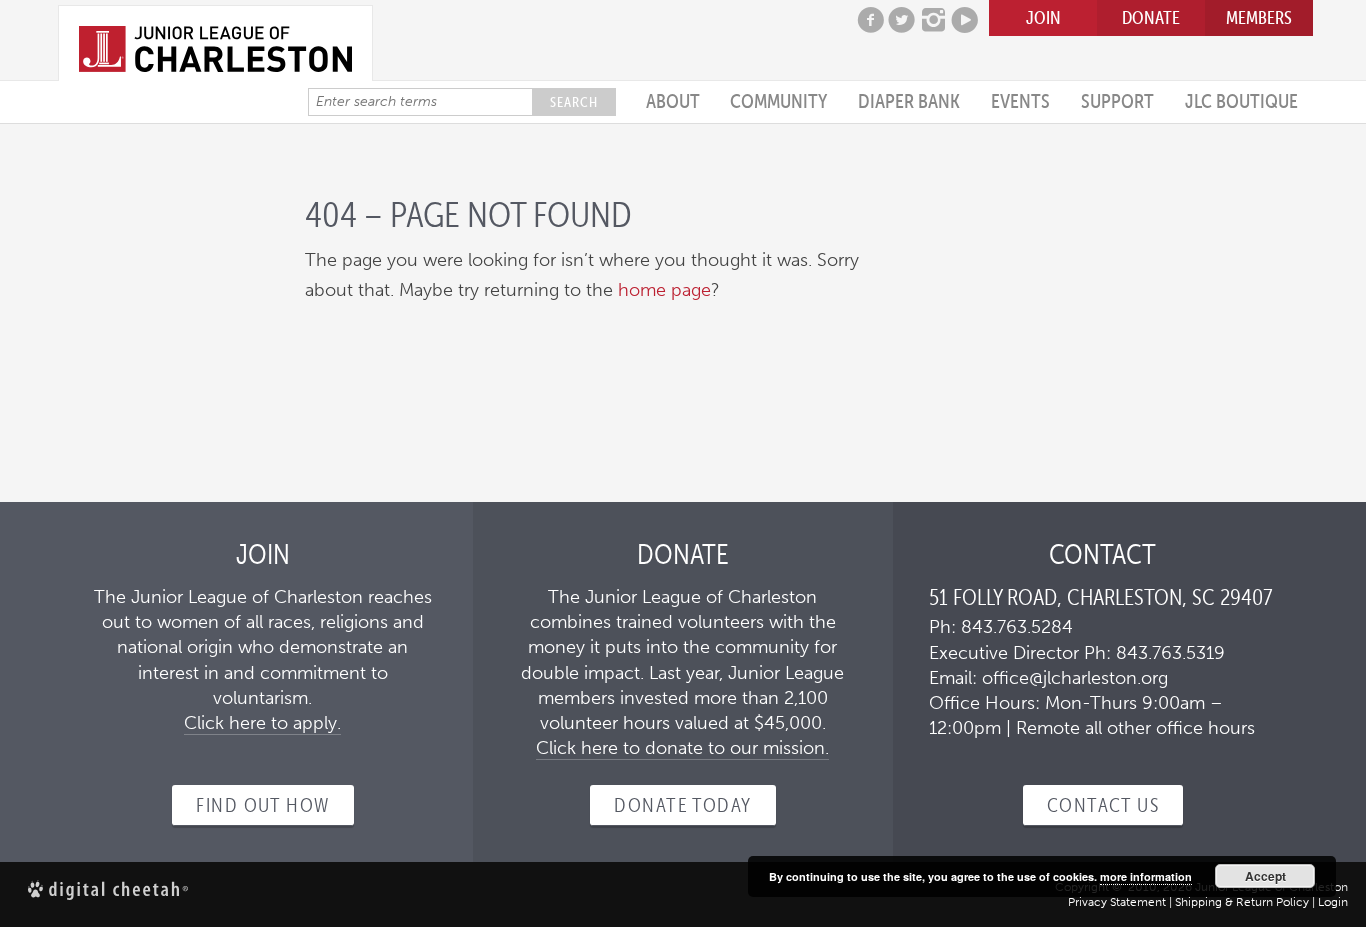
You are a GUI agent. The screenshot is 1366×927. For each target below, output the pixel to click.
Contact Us (1103, 805)
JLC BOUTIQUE (1241, 101)
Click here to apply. (262, 723)
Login (1333, 902)
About (673, 101)
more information (1146, 876)
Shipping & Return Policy (1242, 902)
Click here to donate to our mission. (682, 748)
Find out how (262, 805)
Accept (1265, 876)
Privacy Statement (1117, 902)
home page (664, 290)
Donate (1151, 17)
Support (1117, 101)
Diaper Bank (909, 101)
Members (1259, 17)
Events (1020, 101)
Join (1043, 17)
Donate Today (682, 805)
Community (778, 101)
